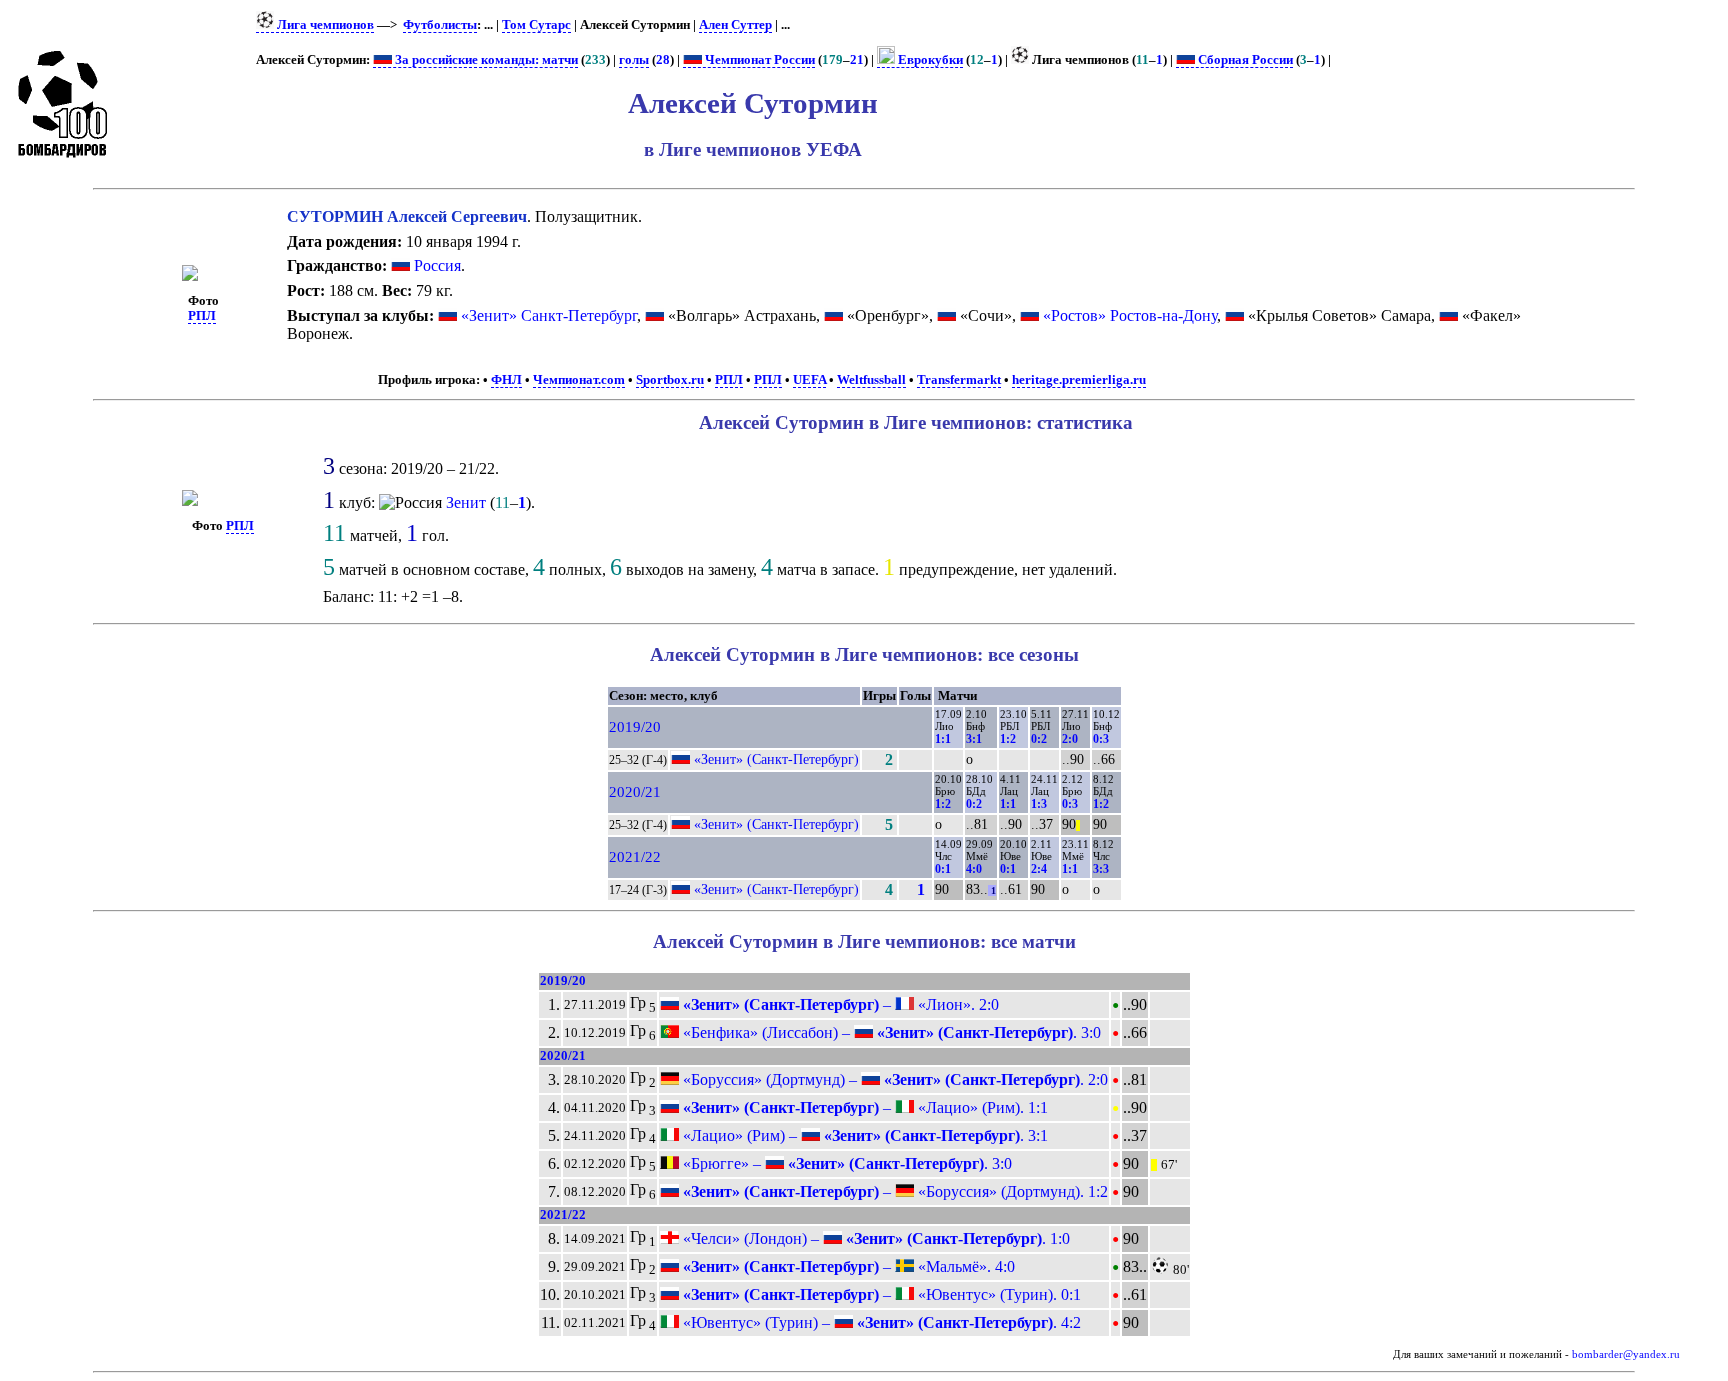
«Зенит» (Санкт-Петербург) (776, 759)
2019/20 (635, 727)
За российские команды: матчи (485, 60)
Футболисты (440, 25)
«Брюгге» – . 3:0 (845, 1163)
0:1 (943, 869)
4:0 (974, 869)
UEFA (809, 380)
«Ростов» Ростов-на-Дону (1130, 315)
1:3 (1039, 804)
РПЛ (202, 316)
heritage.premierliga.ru (1079, 380)
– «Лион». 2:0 (839, 1004)
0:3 (1101, 739)
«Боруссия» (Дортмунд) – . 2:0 (893, 1079)
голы (634, 60)
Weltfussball (871, 380)
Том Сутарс (536, 25)
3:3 (1101, 869)
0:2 (1039, 739)
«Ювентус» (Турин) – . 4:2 (880, 1322)
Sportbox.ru (670, 380)
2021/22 (635, 857)
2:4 (1039, 869)
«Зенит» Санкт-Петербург (549, 315)
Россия (435, 265)
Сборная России (1244, 60)
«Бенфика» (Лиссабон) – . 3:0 (890, 1032)
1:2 (1008, 739)
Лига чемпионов (324, 25)
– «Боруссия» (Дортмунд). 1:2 (893, 1191)
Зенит (466, 502)
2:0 (1070, 739)
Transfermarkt (959, 380)
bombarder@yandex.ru (1626, 1354)
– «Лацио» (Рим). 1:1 (863, 1107)
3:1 (974, 739)
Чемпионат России (758, 60)
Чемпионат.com (579, 380)
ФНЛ (506, 380)
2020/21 (635, 792)
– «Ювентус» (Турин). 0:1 (880, 1294)
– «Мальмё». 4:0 (847, 1266)
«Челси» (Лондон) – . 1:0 (874, 1238)
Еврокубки (929, 60)
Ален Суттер (735, 25)
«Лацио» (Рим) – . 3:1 (863, 1135)
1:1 (943, 739)
